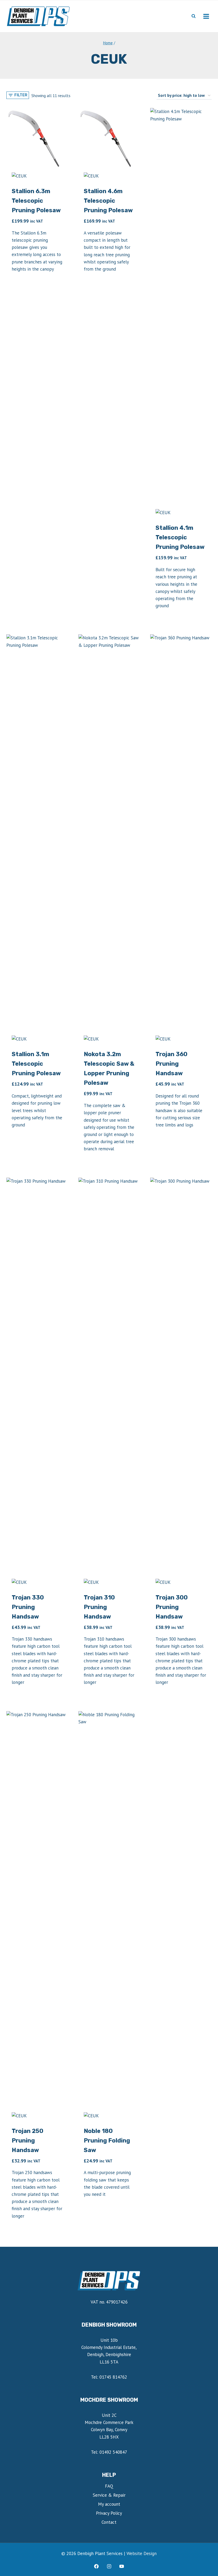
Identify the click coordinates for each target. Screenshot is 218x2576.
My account (109, 2504)
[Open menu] (206, 16)
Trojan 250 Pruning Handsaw (28, 2141)
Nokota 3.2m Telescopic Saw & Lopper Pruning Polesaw (109, 1068)
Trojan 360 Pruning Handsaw (171, 1064)
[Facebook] (96, 2566)
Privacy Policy (109, 2513)
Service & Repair (109, 2495)
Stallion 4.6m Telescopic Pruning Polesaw (108, 201)
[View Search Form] (194, 16)
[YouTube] (122, 2566)
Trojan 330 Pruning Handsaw (28, 1607)
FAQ (109, 2486)
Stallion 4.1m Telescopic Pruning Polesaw (180, 537)
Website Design (142, 2553)
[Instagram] (109, 2566)
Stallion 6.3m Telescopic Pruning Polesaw (36, 201)
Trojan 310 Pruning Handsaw (99, 1607)
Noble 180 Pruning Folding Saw (107, 2141)
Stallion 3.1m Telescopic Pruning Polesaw (36, 1064)
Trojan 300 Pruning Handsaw (172, 1607)
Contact (109, 2522)
